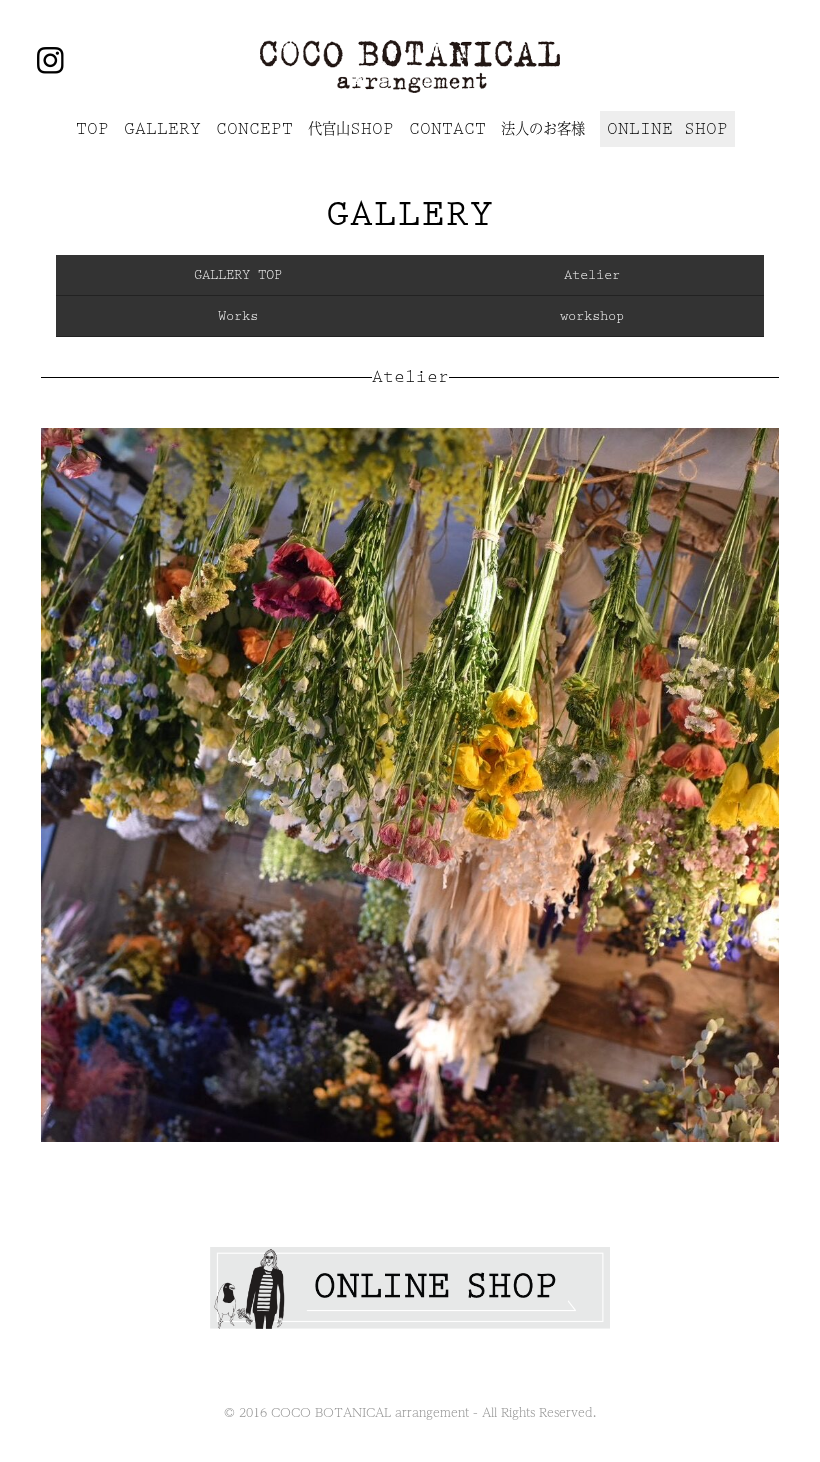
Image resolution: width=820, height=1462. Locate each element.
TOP (92, 129)
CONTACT (447, 129)
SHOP (351, 129)
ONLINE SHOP (667, 129)
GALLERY (162, 129)
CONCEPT (254, 129)
